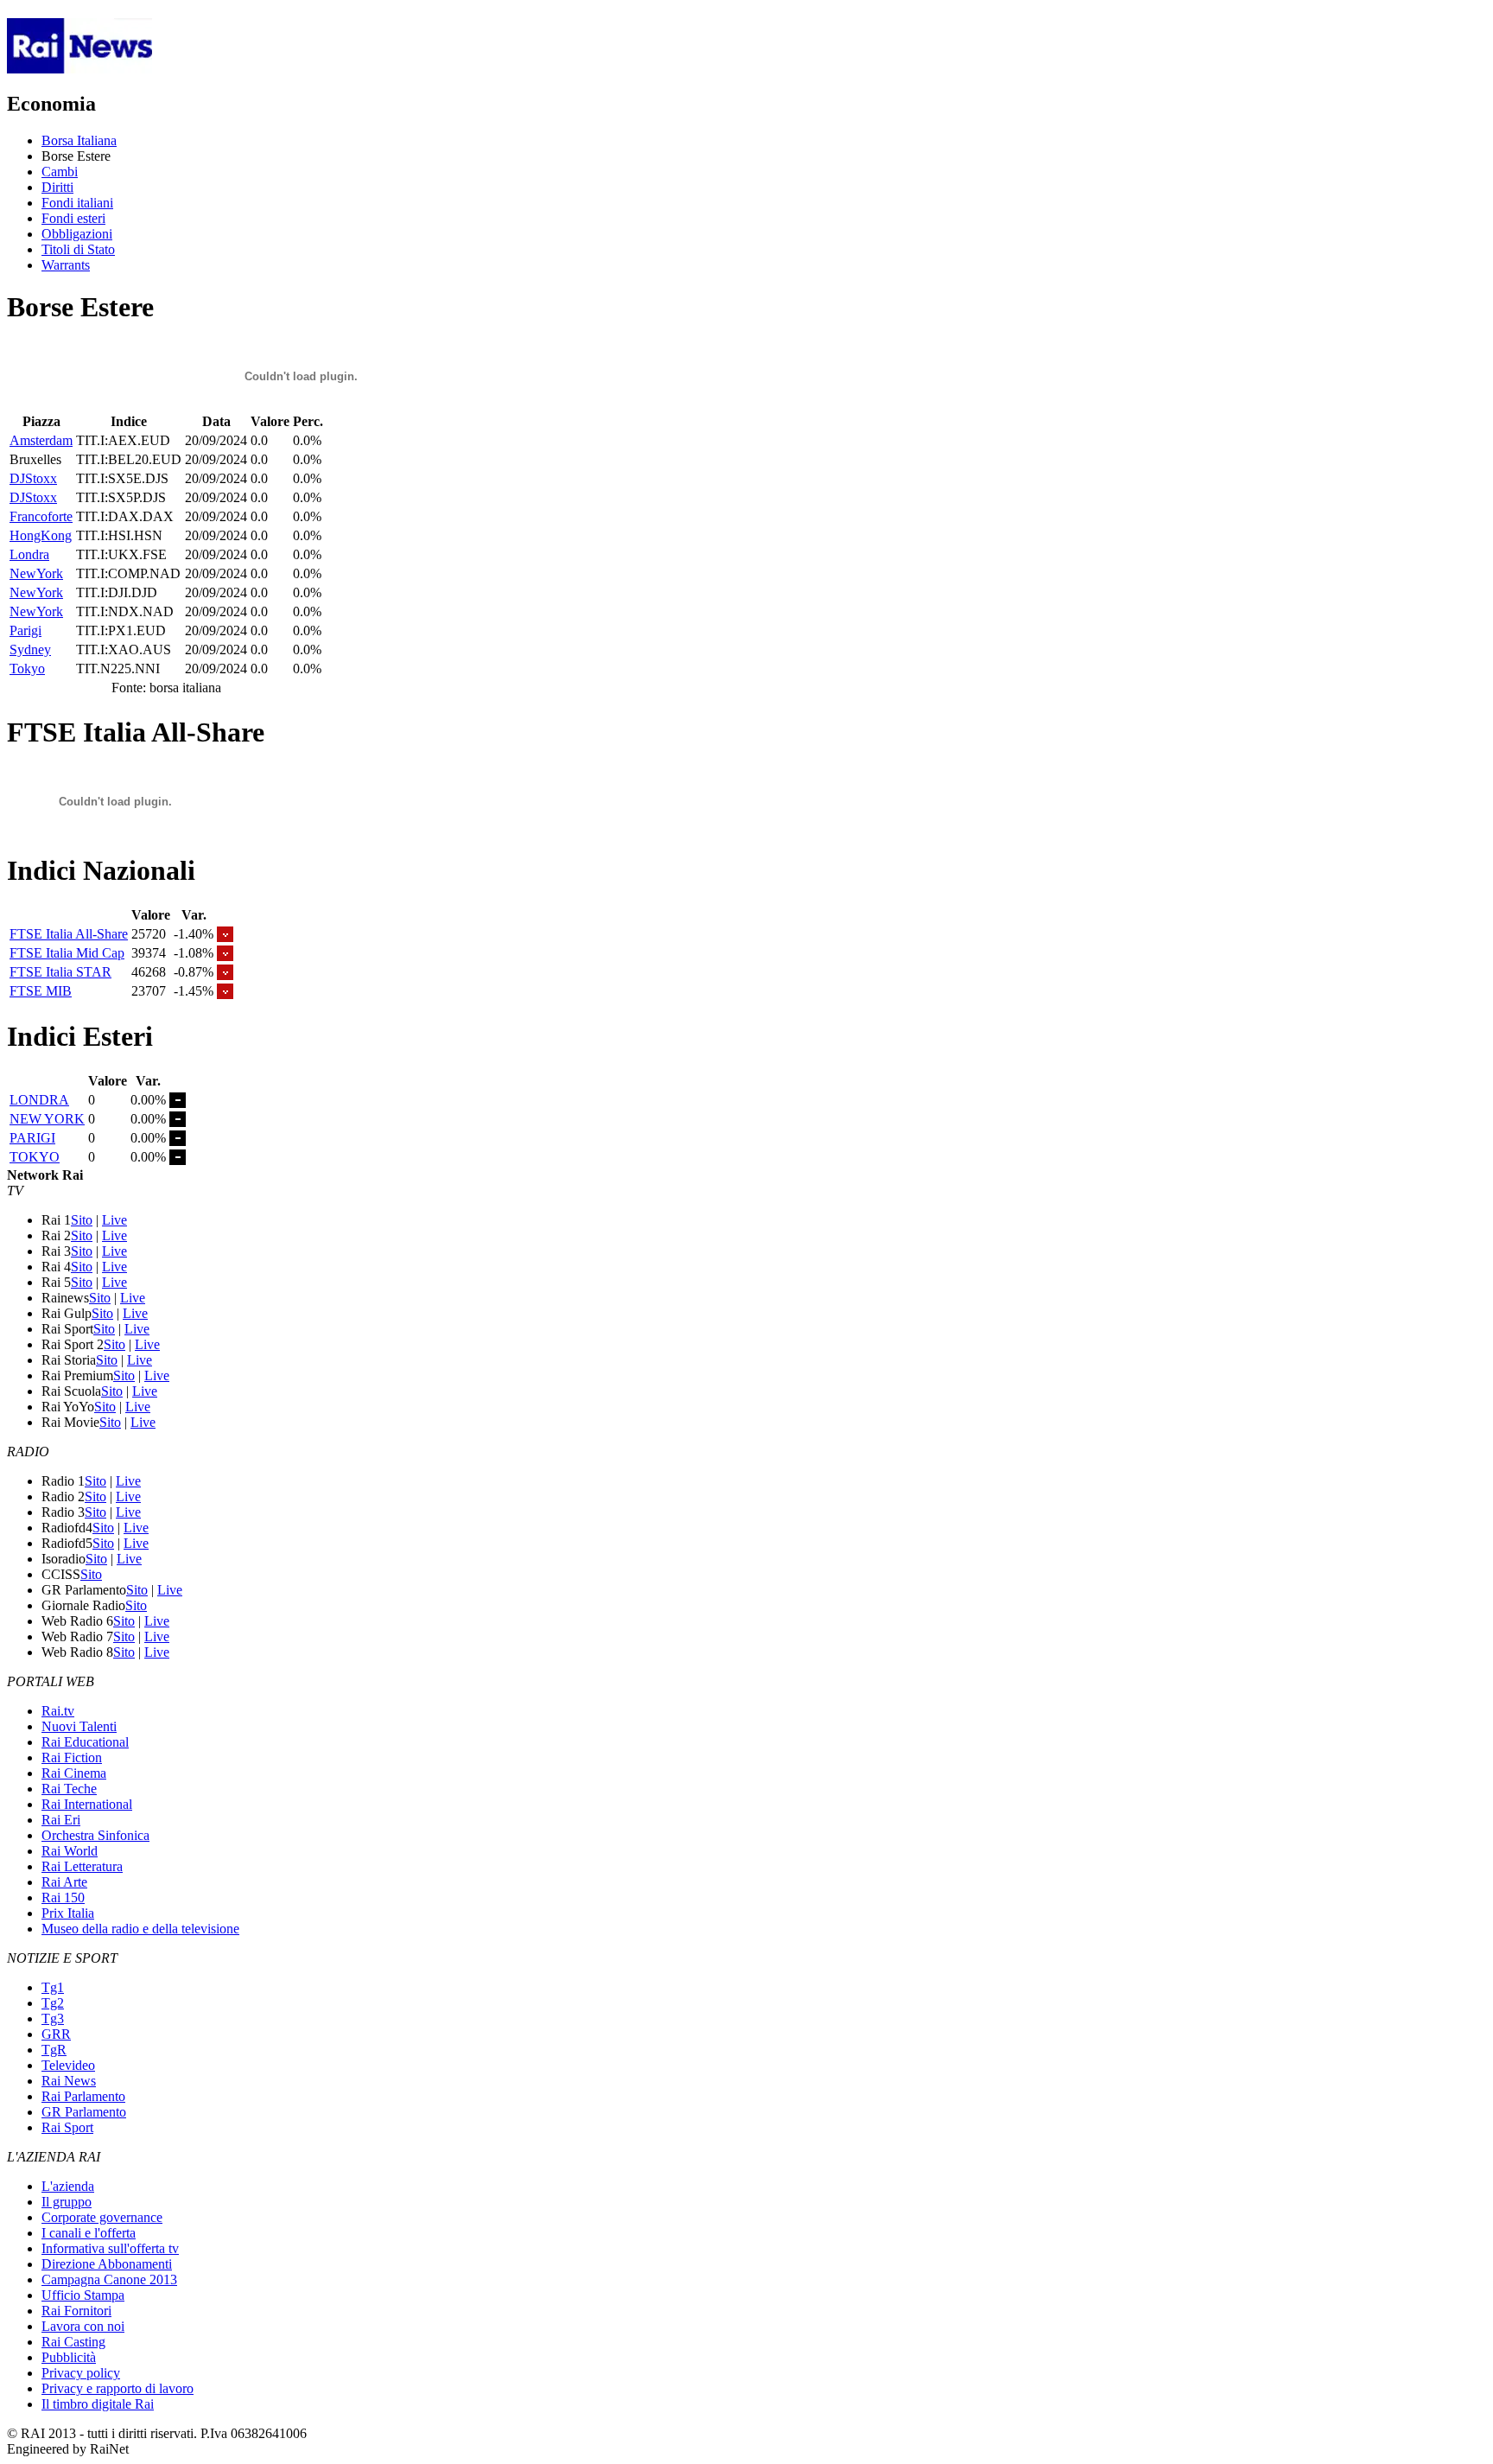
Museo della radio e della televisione (140, 1929)
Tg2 (53, 2003)
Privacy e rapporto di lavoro (118, 2388)
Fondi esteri (73, 218)
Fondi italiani (77, 203)
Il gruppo (67, 2202)
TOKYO (35, 1157)
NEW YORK (47, 1119)
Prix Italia (68, 1913)
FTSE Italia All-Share (69, 934)
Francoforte (41, 516)
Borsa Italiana (79, 140)
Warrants (66, 265)
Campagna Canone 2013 (109, 2279)
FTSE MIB (41, 991)
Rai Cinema (74, 1773)
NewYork (36, 573)
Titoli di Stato (78, 249)
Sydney (30, 649)
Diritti (57, 187)
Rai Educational (85, 1742)
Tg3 (53, 2018)
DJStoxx (33, 478)
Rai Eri (61, 1820)
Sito (82, 1220)
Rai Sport (67, 2127)
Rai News (69, 2081)
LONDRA (39, 1100)
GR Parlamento (84, 2112)
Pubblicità (69, 2357)
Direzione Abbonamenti (107, 2264)
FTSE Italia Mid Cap (67, 953)
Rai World (70, 1851)
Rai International (87, 1804)
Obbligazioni (77, 234)
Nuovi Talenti (79, 1726)
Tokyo (27, 669)
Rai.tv (58, 1711)
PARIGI (32, 1138)
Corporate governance (102, 2217)
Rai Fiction (72, 1757)
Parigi (25, 630)
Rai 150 (63, 1897)
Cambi (60, 172)
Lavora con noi (83, 2326)
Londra (29, 554)
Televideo (68, 2065)
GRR (56, 2034)
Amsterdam (41, 440)
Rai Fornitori (76, 2311)
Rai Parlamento (83, 2096)
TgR (54, 2050)
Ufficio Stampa (83, 2295)
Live (114, 1220)
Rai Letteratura (82, 1866)
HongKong (41, 535)
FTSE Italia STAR (60, 972)
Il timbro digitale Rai (98, 2404)
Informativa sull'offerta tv (110, 2248)
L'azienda (68, 2186)
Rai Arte (64, 1882)
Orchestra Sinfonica (95, 1835)
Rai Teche (69, 1789)
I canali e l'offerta (89, 2233)
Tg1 (53, 1987)
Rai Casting (73, 2342)
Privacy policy (81, 2373)
